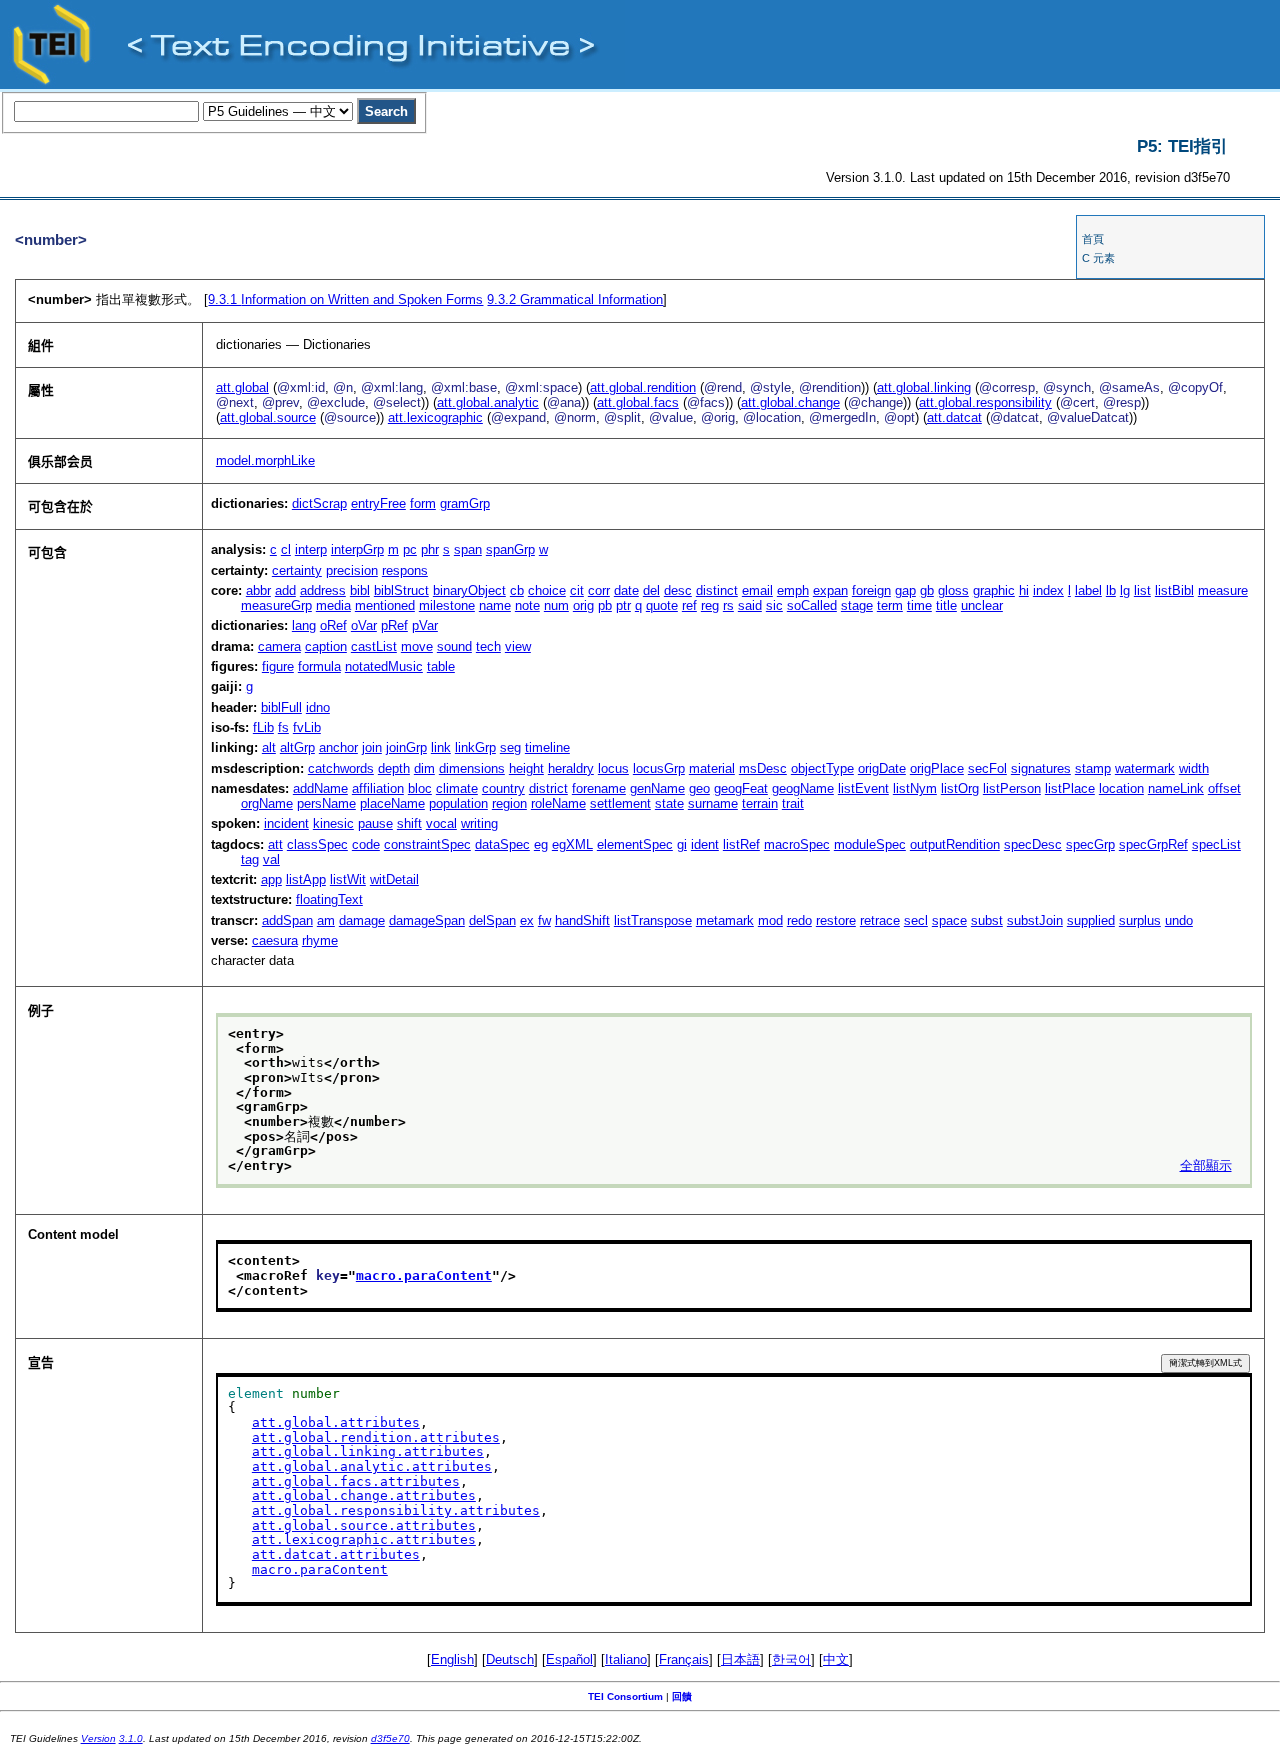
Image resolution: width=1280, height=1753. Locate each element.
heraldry (571, 768)
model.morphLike (265, 460)
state (669, 803)
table (441, 666)
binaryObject (469, 590)
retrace (880, 920)
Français (684, 1659)
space (949, 920)
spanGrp (510, 549)
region (509, 803)
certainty (297, 570)
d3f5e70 (390, 1738)
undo (1179, 920)
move (417, 646)
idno (318, 707)
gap (905, 590)
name (495, 605)
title (946, 605)
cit (577, 590)
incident (286, 823)
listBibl (1174, 590)
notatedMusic (384, 666)
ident (705, 844)
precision (352, 570)
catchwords (341, 768)
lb (1111, 590)
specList (1216, 844)
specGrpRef (1153, 844)
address (323, 590)
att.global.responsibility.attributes (396, 1510)
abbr (258, 590)
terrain (760, 803)
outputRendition (955, 844)
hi (1024, 590)
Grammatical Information (575, 299)
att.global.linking (924, 387)
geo (699, 788)
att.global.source (268, 417)
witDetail (394, 879)
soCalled (812, 605)
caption (326, 646)
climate (457, 788)
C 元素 (1098, 258)
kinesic (333, 823)
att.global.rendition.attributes (376, 1437)
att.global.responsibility (985, 402)
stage (857, 605)
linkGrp (475, 747)
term (890, 605)
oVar (364, 625)
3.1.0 (131, 1738)
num (556, 605)
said (750, 605)
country (503, 788)
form (423, 503)
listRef (741, 844)
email (757, 590)
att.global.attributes (336, 1422)
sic (774, 605)
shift (409, 823)
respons (405, 570)
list (1142, 590)
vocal (441, 823)
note (527, 605)
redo (799, 920)
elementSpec (635, 844)
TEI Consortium (625, 1696)
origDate (882, 768)
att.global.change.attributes (364, 1495)
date (626, 590)
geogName (803, 788)
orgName (267, 803)
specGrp (1090, 844)
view (518, 646)
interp (311, 549)
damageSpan (427, 920)
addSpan (287, 920)
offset (1224, 788)
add (285, 590)
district (548, 788)
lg (1125, 590)
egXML (572, 844)
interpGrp (357, 549)
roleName (558, 803)
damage (362, 920)
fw (544, 920)
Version (98, 1738)
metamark (725, 920)
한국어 (791, 1659)
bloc (420, 788)
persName (326, 803)
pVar (425, 625)
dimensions (472, 768)
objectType (822, 768)
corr (599, 590)
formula (319, 666)
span (468, 549)
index (1048, 590)
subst (987, 920)
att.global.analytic (488, 402)
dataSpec (502, 844)
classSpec (317, 844)
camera (279, 646)
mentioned (385, 605)
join (372, 747)
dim (424, 768)
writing (479, 823)
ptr (623, 605)
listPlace (1070, 788)
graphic (994, 590)
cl (286, 549)
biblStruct (401, 590)
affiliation (378, 788)
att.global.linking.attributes (368, 1451)
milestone (447, 605)
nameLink (1176, 788)
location (1121, 788)
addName (320, 788)
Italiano (626, 1659)
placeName (392, 803)
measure (1223, 590)
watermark (1145, 768)
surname (713, 803)
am (326, 920)
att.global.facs (638, 402)
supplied (1091, 920)
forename (599, 788)
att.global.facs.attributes (356, 1481)
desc (678, 590)
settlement (620, 803)
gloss (953, 590)
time (919, 605)
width (1194, 768)
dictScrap (319, 503)
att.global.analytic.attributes (372, 1466)
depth (394, 768)
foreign (871, 590)
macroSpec (797, 844)
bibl (360, 590)
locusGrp (659, 768)
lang (304, 625)
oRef (333, 625)
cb (517, 590)
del (651, 590)
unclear (982, 605)
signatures (1041, 768)
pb (605, 605)
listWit (348, 879)
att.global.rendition (643, 387)
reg (710, 605)
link (441, 747)
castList (374, 646)
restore (836, 920)
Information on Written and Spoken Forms (345, 299)
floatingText (329, 899)
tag (250, 859)
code (366, 844)
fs (283, 727)
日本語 (740, 1659)
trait (793, 803)
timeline (547, 747)
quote (662, 605)
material (712, 768)
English (452, 1659)
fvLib (307, 727)
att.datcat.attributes (336, 1554)
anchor (338, 747)
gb (927, 590)
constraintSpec (427, 844)
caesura (275, 940)
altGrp (297, 747)
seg (510, 747)
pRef (394, 625)
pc (410, 549)
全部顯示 (1206, 1165)
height (526, 768)
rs (728, 605)
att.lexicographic (435, 417)
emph (793, 590)
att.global (242, 387)
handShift (582, 920)
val (271, 859)
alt (269, 747)
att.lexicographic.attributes (364, 1539)
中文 (836, 1659)
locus (613, 768)
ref (689, 605)
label (1088, 590)
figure (278, 666)
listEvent (863, 788)
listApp (306, 879)
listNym (915, 788)
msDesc (763, 768)
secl (916, 920)
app (271, 879)
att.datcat (954, 417)
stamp (1093, 768)
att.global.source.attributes (364, 1525)
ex (527, 920)
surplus (1140, 920)
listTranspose (653, 920)
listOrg (960, 788)
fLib (263, 727)
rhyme (320, 940)
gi (682, 844)
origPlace (937, 768)
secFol (987, 768)
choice (547, 590)
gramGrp (465, 503)
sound (454, 646)
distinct (717, 590)
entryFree (378, 503)
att (275, 844)
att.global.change (790, 402)
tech (488, 646)
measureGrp (276, 605)
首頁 (1093, 239)
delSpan (492, 920)
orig (583, 605)
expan (830, 590)
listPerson (1012, 788)
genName (657, 788)
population (458, 803)
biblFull (281, 707)
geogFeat (741, 788)
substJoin (1035, 920)
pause (375, 823)
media (333, 605)
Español (569, 1659)
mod (770, 920)
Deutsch (510, 1659)
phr (430, 549)
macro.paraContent (424, 1275)
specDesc (1033, 844)
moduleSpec (870, 844)
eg (541, 844)
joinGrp (406, 747)
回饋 (682, 1696)
